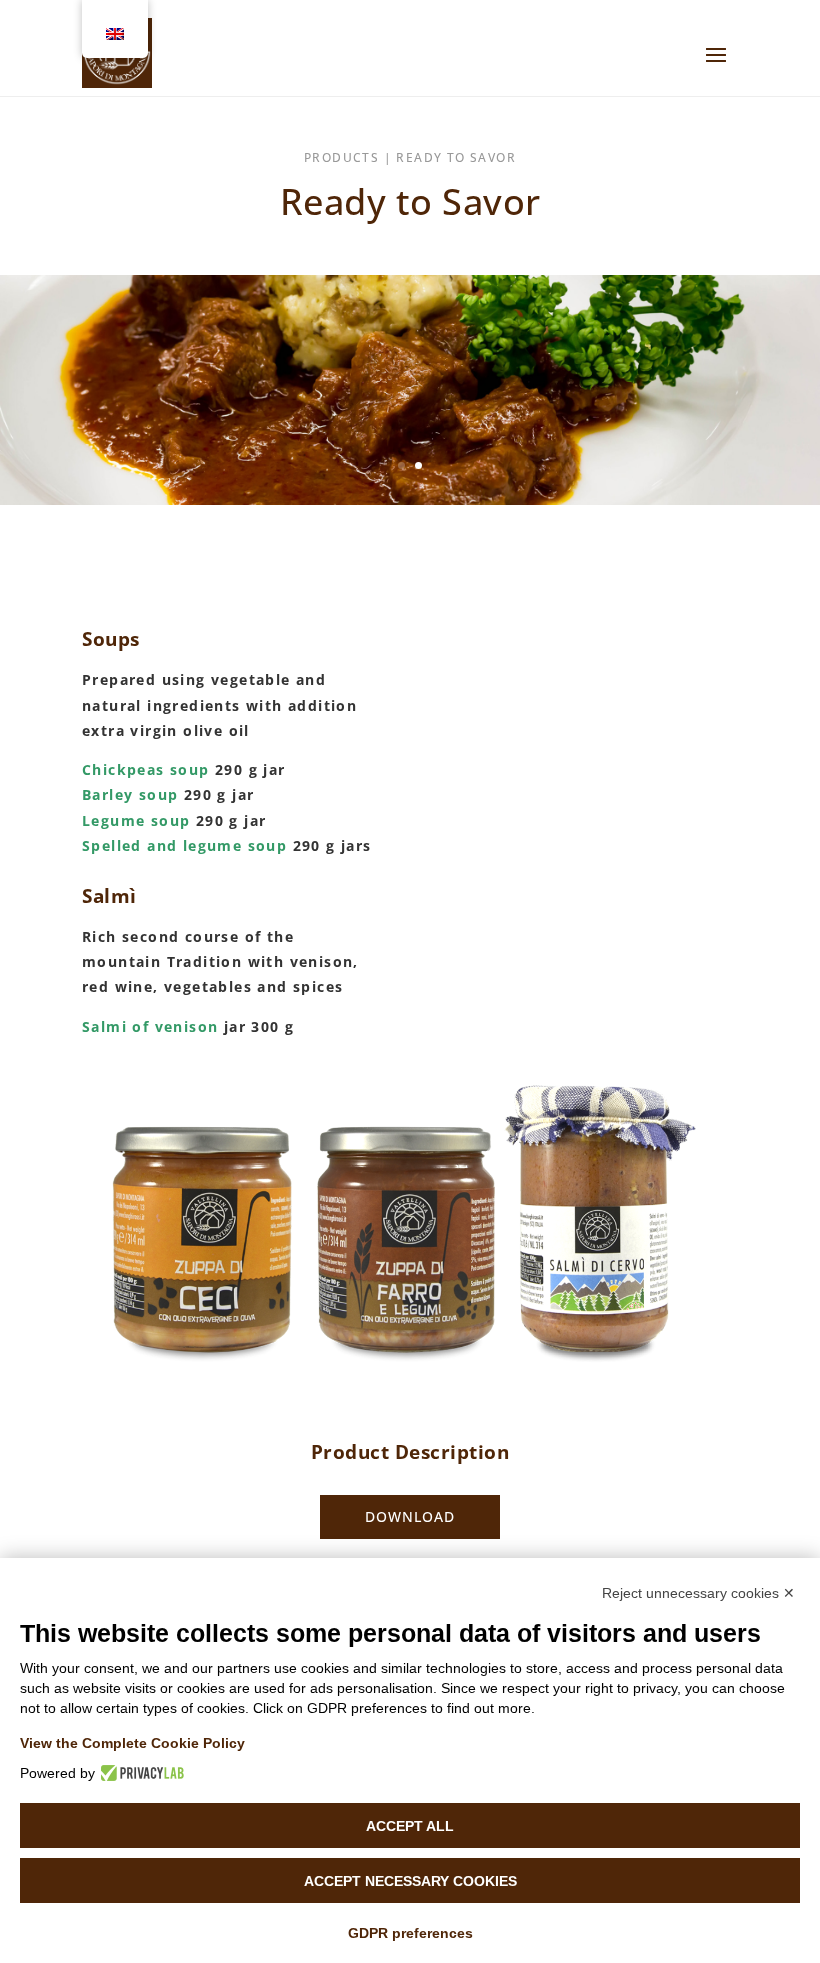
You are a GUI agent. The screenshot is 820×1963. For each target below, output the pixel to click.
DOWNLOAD (410, 1516)
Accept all (410, 1826)
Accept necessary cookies (410, 1881)
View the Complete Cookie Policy (132, 1743)
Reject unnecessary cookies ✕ (698, 1593)
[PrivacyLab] (139, 1773)
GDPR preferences (410, 1933)
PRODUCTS (341, 157)
